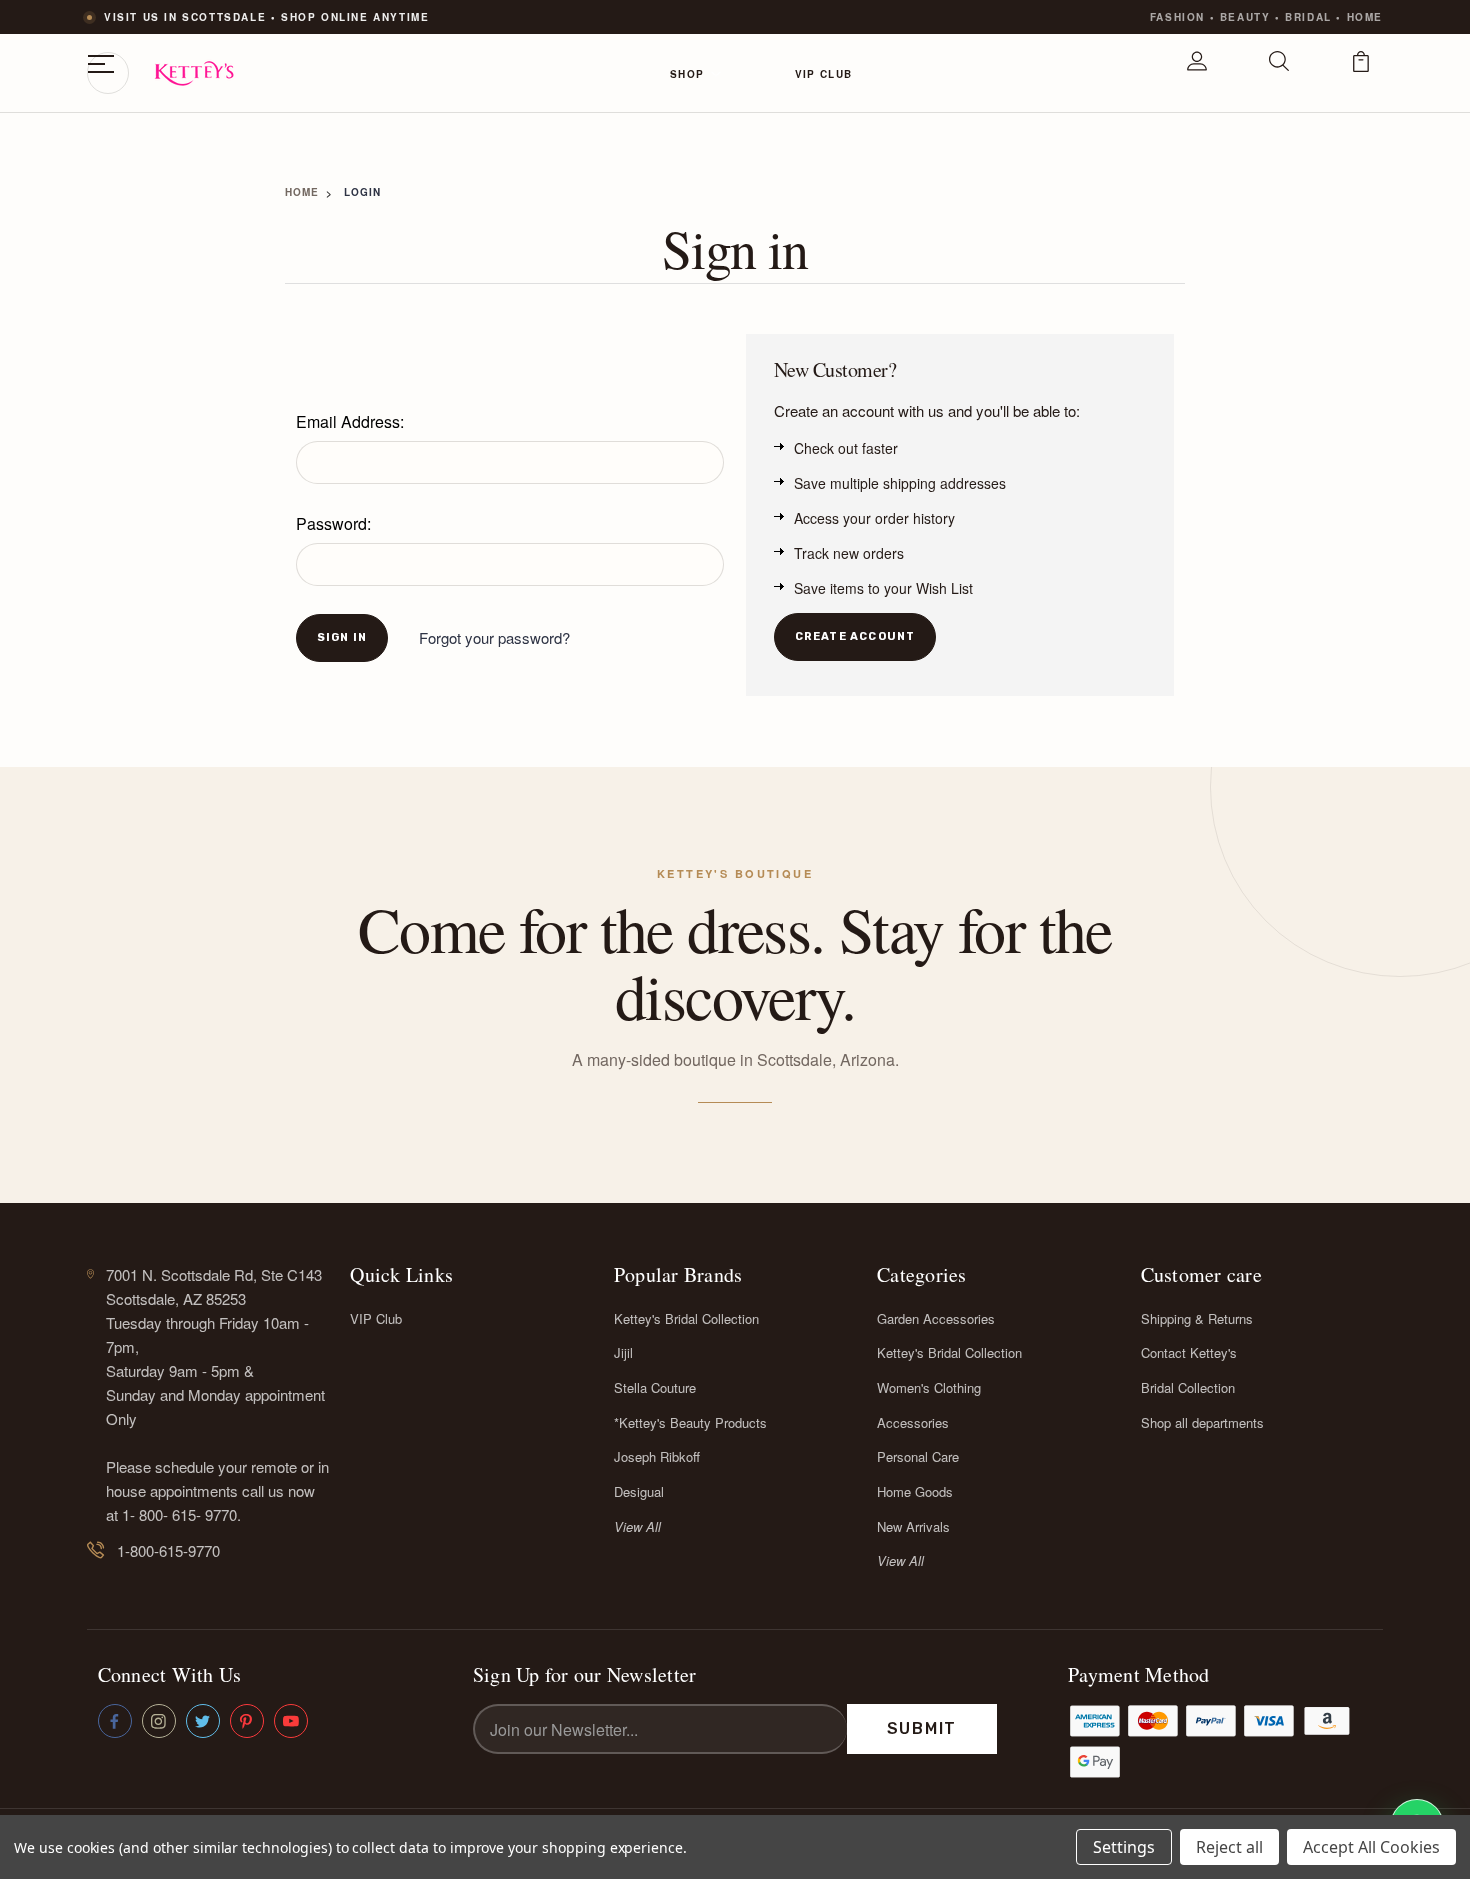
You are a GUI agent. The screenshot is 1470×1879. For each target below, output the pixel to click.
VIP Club (823, 74)
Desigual (639, 1491)
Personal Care (918, 1456)
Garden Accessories (936, 1318)
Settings (1124, 1847)
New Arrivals (913, 1526)
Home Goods (915, 1491)
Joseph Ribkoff (657, 1456)
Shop (687, 74)
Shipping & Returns (1197, 1318)
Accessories (913, 1422)
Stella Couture (655, 1387)
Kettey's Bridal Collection (686, 1318)
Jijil (623, 1352)
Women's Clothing (929, 1387)
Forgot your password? (494, 637)
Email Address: (350, 421)
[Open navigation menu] (108, 73)
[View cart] (1361, 73)
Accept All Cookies (1371, 1847)
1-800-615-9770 (168, 1550)
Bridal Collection (1188, 1387)
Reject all (1229, 1847)
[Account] (1197, 73)
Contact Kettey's (1189, 1352)
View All (637, 1526)
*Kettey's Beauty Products (690, 1422)
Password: (333, 523)
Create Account (855, 636)
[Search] (1279, 73)
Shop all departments (1202, 1422)
